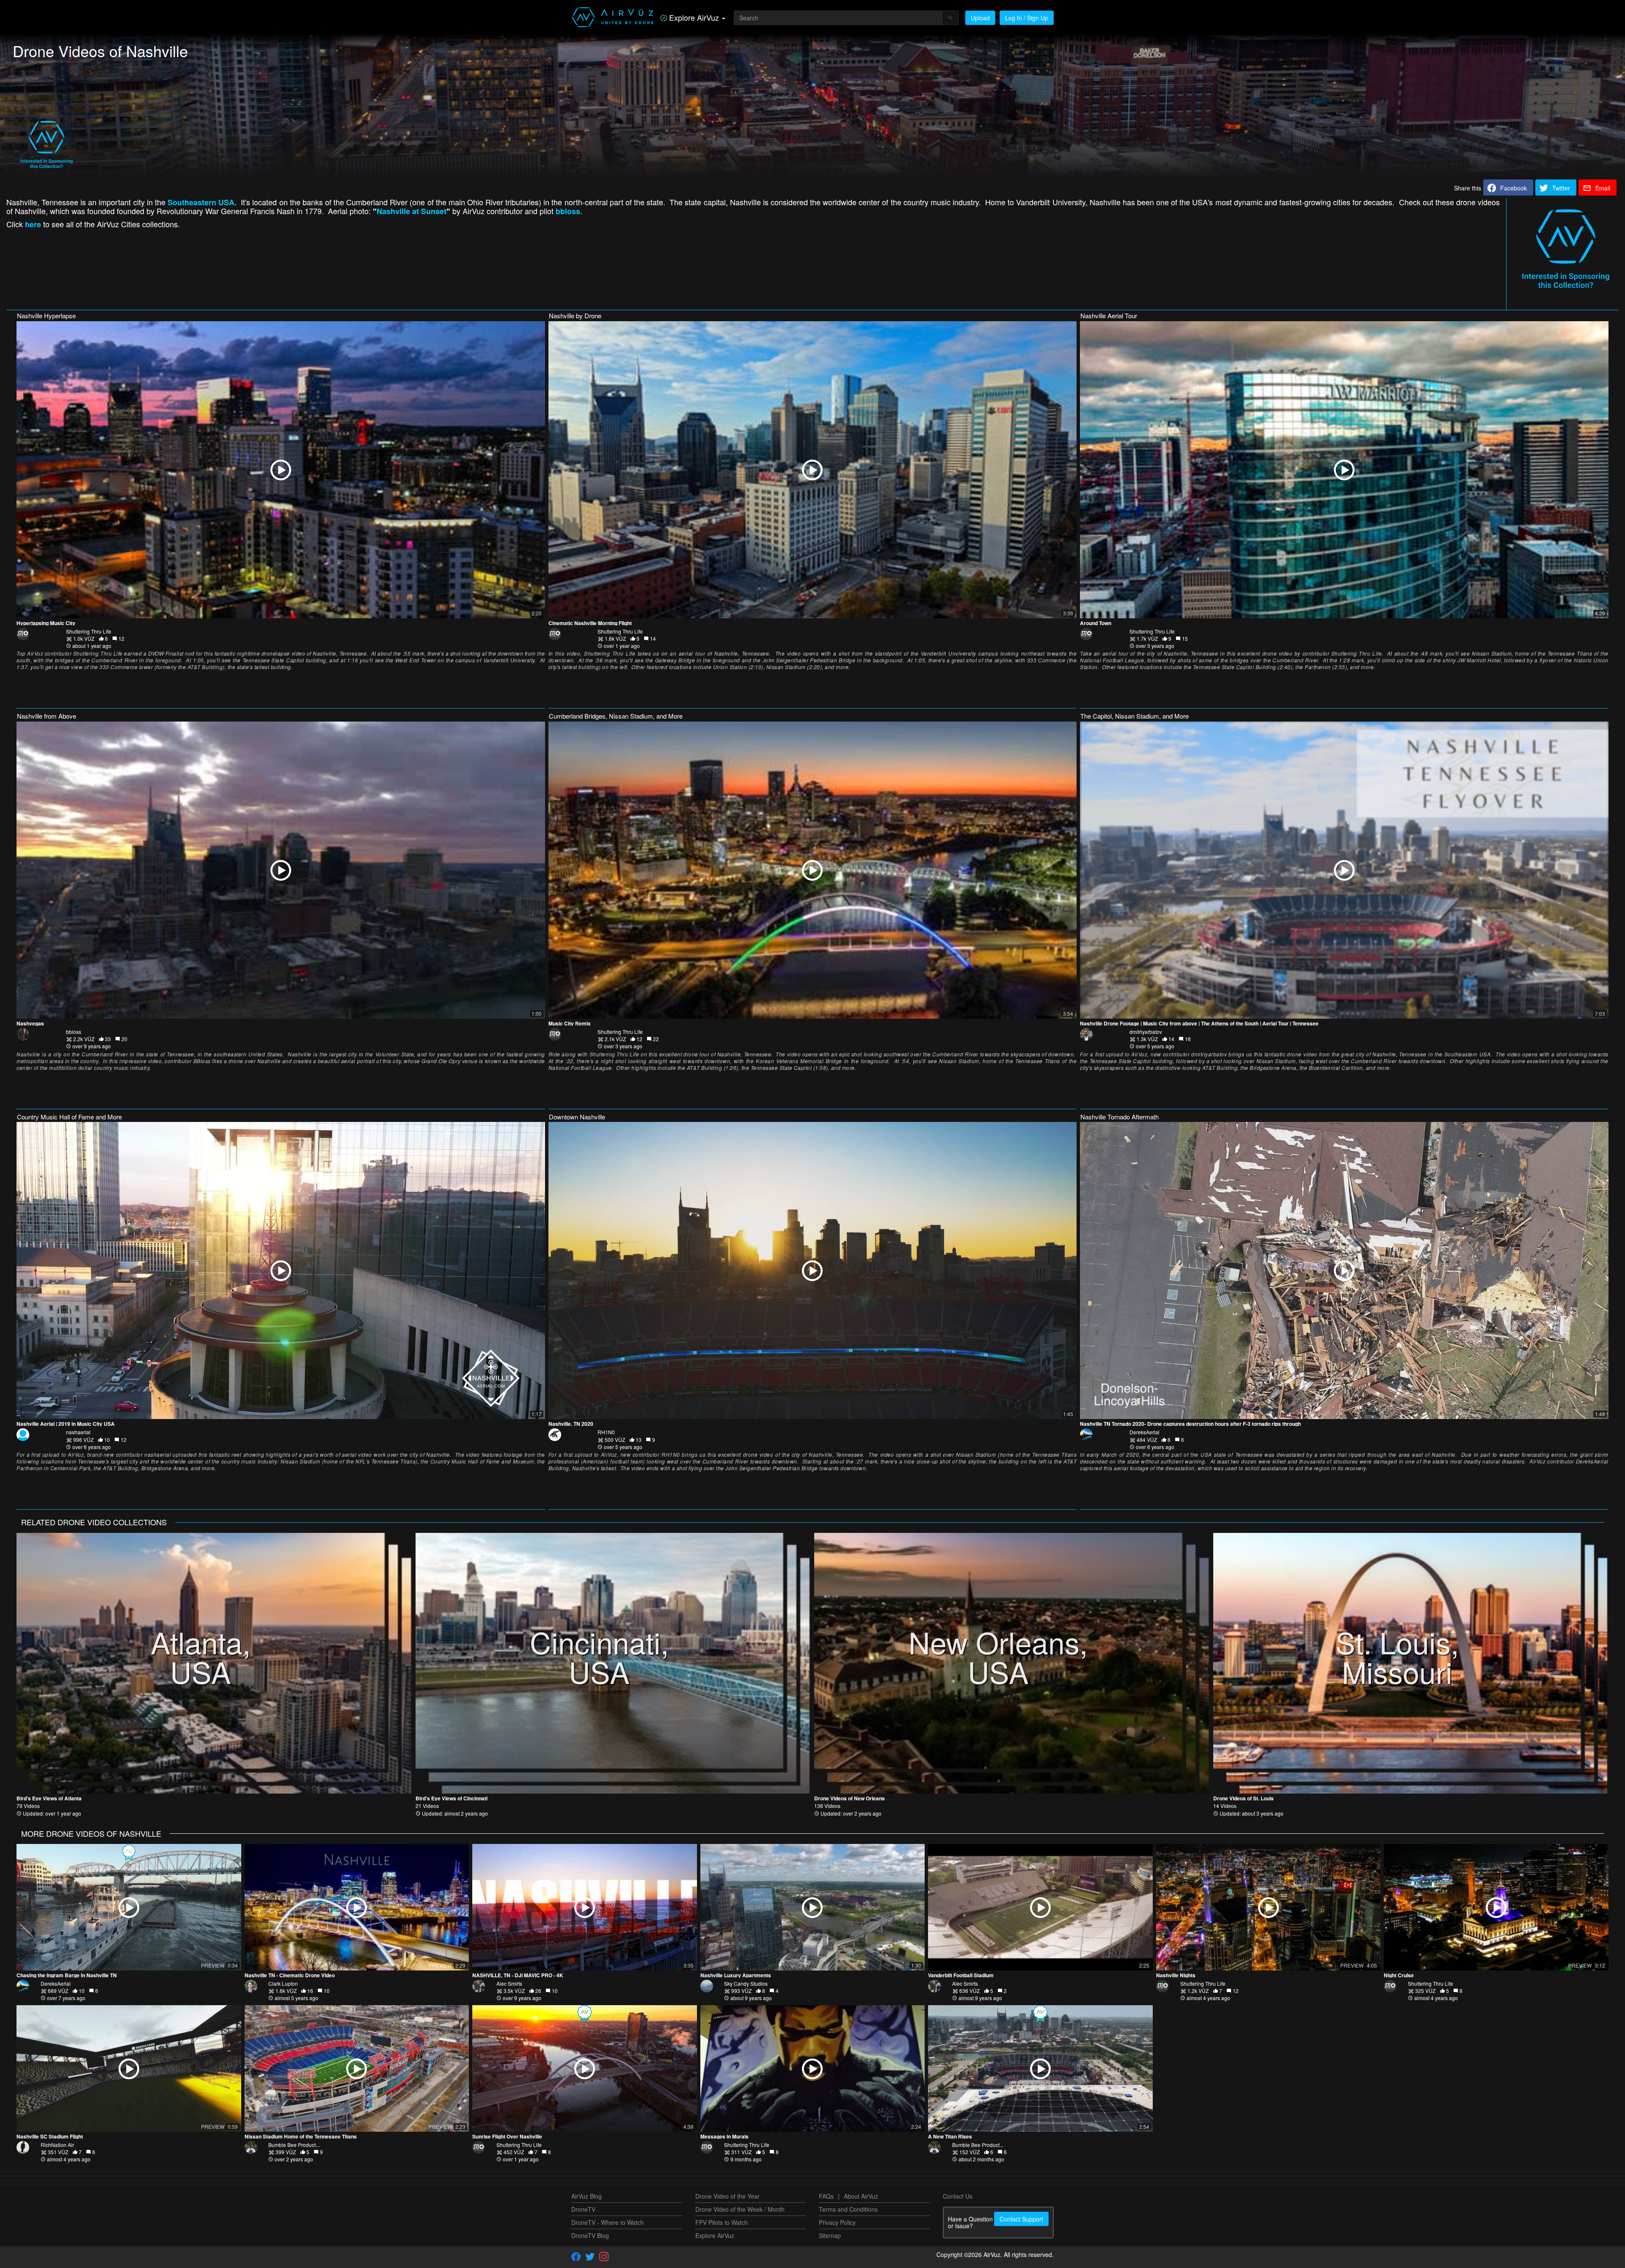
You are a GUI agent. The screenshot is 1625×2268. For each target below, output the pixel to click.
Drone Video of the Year (727, 2196)
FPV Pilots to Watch (722, 2222)
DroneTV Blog (590, 2235)
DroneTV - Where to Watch (607, 2222)
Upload (980, 18)
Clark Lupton (283, 1983)
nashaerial (78, 1432)
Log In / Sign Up (1027, 18)
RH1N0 (606, 1432)
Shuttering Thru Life (89, 631)
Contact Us (958, 2196)
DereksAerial (1144, 1432)
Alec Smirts (509, 1983)
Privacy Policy (837, 2222)
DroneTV (583, 2209)
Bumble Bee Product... (294, 2145)
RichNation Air (57, 2145)
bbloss (74, 1032)
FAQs (826, 2196)
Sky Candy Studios (746, 1983)
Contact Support (1021, 2219)
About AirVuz (861, 2196)
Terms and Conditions (848, 2209)
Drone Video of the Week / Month (740, 2209)
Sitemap (830, 2235)
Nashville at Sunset (412, 211)
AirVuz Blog (587, 2196)
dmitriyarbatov (1146, 1032)
